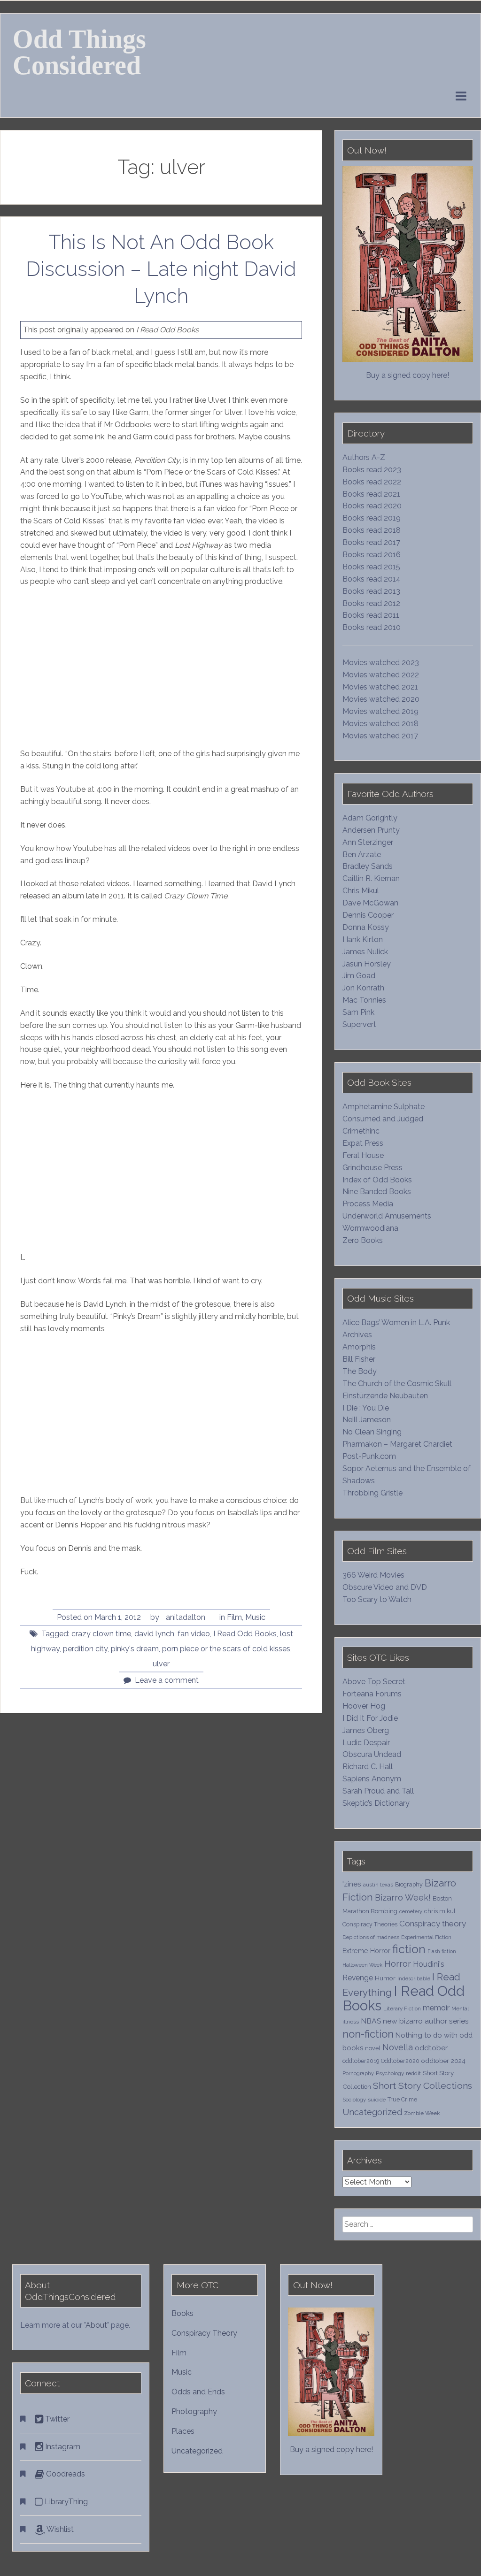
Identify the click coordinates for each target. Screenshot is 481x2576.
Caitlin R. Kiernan (371, 878)
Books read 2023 (372, 470)
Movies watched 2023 (381, 663)
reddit (413, 2073)
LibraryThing (65, 2502)
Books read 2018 (372, 530)
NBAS (371, 2021)
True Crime (402, 2099)
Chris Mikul (361, 891)
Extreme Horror (366, 1951)
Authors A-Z (364, 457)
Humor (385, 1978)
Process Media (368, 1204)
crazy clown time (101, 1634)
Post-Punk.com (369, 1456)
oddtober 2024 (443, 2061)
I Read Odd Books (245, 1634)
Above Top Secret (374, 1682)
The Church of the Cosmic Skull (397, 1384)
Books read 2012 (371, 603)
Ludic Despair (366, 1743)
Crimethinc (361, 1131)
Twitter (56, 2419)
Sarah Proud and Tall (378, 1791)
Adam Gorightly (370, 818)
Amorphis (359, 1347)
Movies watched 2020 (381, 699)
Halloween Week (362, 1965)
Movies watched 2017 (380, 736)
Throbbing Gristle (372, 1493)
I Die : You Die (366, 1408)
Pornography (358, 2073)
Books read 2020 (372, 506)
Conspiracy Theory (204, 2333)
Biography (409, 1884)
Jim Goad (359, 976)
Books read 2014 (372, 579)
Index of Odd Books (377, 1180)
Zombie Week (422, 2113)
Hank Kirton (363, 939)
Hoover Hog (364, 1706)
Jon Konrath (363, 988)
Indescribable (414, 1978)
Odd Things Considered (79, 52)
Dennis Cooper (368, 915)
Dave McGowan (370, 903)
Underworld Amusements (387, 1216)
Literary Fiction (402, 2009)
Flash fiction (442, 1951)
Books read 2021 (371, 494)
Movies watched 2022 (381, 675)
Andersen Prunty (371, 830)
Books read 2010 (372, 627)
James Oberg (366, 1730)
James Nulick (365, 952)
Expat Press (363, 1143)
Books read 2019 (372, 518)
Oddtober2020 (400, 2061)
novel (373, 2048)
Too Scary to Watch (377, 1599)
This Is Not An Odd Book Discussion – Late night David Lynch (161, 268)
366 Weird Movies (373, 1575)
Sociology (354, 2100)
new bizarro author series (426, 2021)
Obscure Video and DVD (386, 1587)
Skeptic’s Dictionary (376, 1803)
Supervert (359, 1024)
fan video (194, 1634)
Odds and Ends (198, 2392)
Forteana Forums (372, 1694)
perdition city (85, 1649)
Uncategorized (372, 2112)
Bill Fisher (359, 1359)
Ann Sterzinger (368, 842)
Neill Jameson (367, 1420)
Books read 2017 (371, 542)
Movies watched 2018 (380, 724)
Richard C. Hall (368, 1767)
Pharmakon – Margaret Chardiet (397, 1444)
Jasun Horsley (367, 964)
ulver (161, 1664)
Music (255, 1617)
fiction (409, 1949)
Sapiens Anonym (372, 1779)
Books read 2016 (372, 555)
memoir (436, 2008)
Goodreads (65, 2474)
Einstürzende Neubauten (385, 1396)
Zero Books (363, 1240)
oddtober (431, 2048)
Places (183, 2431)
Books (182, 2313)
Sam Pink (358, 1012)
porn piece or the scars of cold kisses (226, 1649)
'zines (352, 1884)
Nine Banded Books (377, 1192)
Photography (194, 2411)
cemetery (411, 1911)
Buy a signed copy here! (407, 375)
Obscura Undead (372, 1754)
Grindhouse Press (372, 1168)
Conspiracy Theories (370, 1924)
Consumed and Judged (383, 1119)
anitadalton (186, 1617)
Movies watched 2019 (380, 711)
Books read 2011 (371, 615)
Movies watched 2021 (380, 687)
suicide (377, 2100)
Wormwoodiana (370, 1228)
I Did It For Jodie (370, 1718)
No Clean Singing (372, 1432)
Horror (398, 1964)
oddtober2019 (361, 2061)
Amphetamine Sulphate (384, 1107)
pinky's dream (135, 1649)
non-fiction (368, 2034)
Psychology (390, 2073)
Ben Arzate (362, 855)
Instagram (62, 2447)
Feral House (363, 1155)
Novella (398, 2047)
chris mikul (440, 1911)
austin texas (378, 1885)
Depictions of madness (371, 1937)
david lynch (154, 1634)
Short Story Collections (423, 2086)
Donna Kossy (366, 927)
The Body (360, 1371)
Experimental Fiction (426, 1937)
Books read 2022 (372, 482)
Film (234, 1617)
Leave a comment (167, 1680)
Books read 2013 (371, 591)
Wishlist (59, 2529)
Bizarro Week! (403, 1897)
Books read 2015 (371, 567)
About (96, 2325)
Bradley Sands (368, 866)
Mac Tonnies (364, 1000)
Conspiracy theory (433, 1924)
